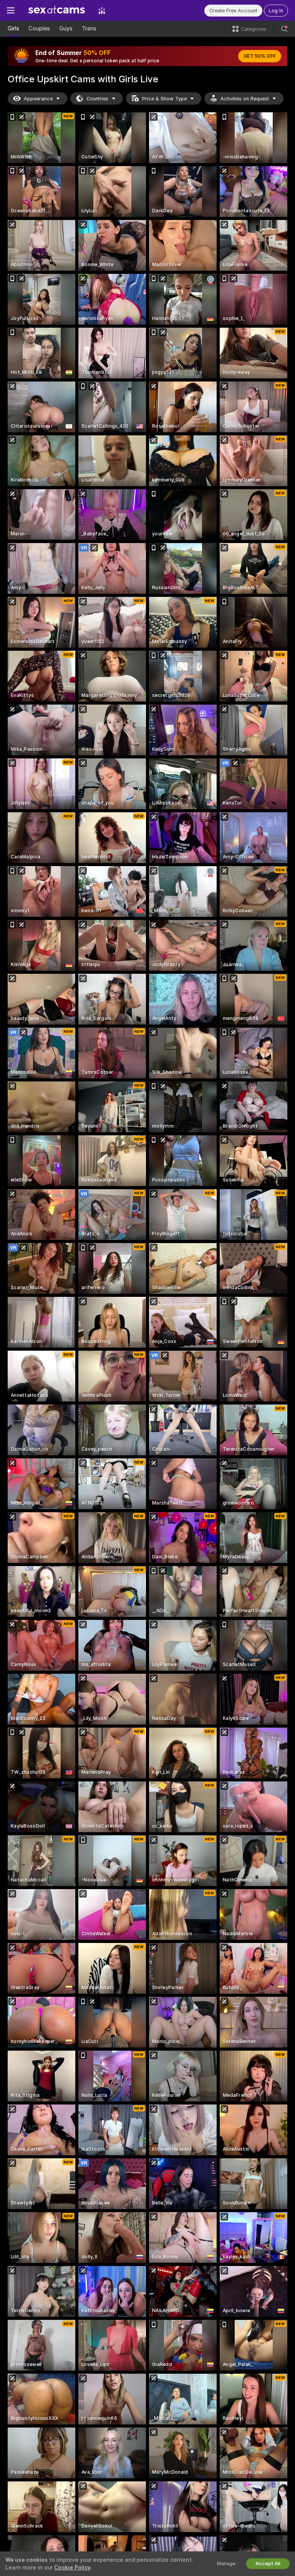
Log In (276, 11)
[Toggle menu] (11, 10)
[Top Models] (102, 10)
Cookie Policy (72, 2568)
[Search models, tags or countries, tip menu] (284, 29)
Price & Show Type (164, 99)
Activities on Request (245, 99)
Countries (97, 99)
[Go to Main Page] (56, 10)
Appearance (38, 99)
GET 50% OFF (260, 56)
